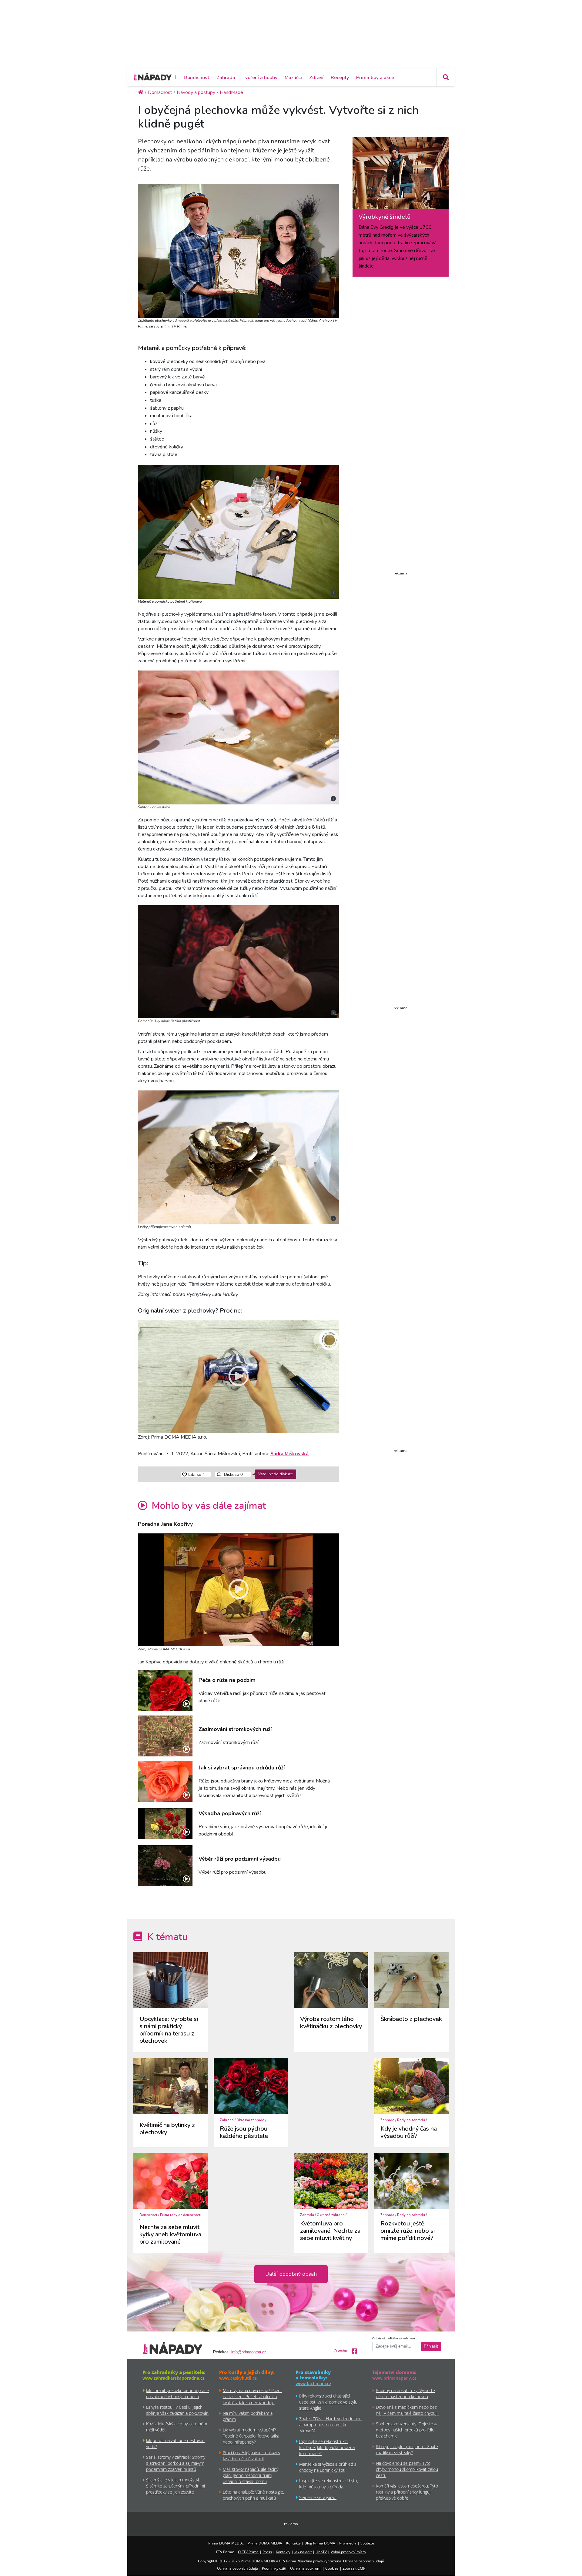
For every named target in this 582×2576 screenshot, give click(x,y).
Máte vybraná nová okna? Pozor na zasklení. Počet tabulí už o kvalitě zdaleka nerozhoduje (252, 2396)
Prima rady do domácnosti (181, 2215)
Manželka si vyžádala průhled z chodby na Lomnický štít (328, 2467)
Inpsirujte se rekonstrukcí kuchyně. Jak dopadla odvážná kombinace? (327, 2447)
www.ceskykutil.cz (238, 2378)
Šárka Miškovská (289, 1454)
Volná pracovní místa (348, 2552)
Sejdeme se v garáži (318, 2497)
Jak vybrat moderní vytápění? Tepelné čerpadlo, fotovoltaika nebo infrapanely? (251, 2436)
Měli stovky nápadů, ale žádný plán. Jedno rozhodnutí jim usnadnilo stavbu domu (251, 2475)
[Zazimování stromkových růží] (165, 1736)
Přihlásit (431, 2346)
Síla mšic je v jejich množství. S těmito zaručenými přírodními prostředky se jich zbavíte (176, 2486)
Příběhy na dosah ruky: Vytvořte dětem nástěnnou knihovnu (405, 2393)
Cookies (332, 2568)
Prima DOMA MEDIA (265, 2543)
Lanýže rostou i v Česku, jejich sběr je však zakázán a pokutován (177, 2410)
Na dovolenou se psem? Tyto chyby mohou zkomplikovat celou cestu (407, 2469)
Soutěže (367, 2543)
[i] (238, 250)
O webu (340, 2351)
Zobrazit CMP (354, 2568)
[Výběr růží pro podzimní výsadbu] (165, 1866)
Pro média (348, 2543)
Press (267, 2552)
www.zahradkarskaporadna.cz (174, 2378)
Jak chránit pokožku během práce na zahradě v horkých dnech (177, 2393)
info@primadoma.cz (249, 2352)
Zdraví (316, 78)
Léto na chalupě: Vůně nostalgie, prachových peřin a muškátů (253, 2495)
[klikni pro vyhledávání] (446, 77)
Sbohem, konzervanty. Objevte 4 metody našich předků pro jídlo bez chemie (406, 2430)
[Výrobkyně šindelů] (401, 175)
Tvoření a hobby (260, 78)
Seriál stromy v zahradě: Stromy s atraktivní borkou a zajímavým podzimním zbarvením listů (176, 2463)
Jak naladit (303, 2552)
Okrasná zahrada (250, 2120)
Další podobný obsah (291, 2274)
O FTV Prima (248, 2552)
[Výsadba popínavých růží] (165, 1824)
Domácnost (196, 78)
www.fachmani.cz (313, 2383)
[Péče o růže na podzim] (165, 1691)
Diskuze (233, 1474)
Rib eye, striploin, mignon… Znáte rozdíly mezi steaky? (407, 2450)
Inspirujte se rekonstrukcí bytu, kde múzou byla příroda (329, 2484)
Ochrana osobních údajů (237, 2568)
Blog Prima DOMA (320, 2543)
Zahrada (226, 78)
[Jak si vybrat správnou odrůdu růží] (165, 1781)
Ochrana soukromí (306, 2568)
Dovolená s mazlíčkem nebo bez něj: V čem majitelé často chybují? (408, 2410)
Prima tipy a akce (375, 78)
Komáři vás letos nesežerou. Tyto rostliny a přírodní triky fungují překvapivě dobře (407, 2492)
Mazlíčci (293, 78)
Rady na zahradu (411, 2120)
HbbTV (321, 2552)
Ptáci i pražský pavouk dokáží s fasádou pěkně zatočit (251, 2456)
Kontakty (293, 2543)
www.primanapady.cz (394, 2378)
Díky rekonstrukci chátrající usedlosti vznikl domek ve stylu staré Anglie (328, 2402)
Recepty (340, 78)
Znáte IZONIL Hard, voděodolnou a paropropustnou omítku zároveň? (330, 2425)
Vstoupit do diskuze (276, 1474)
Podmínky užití (274, 2568)
